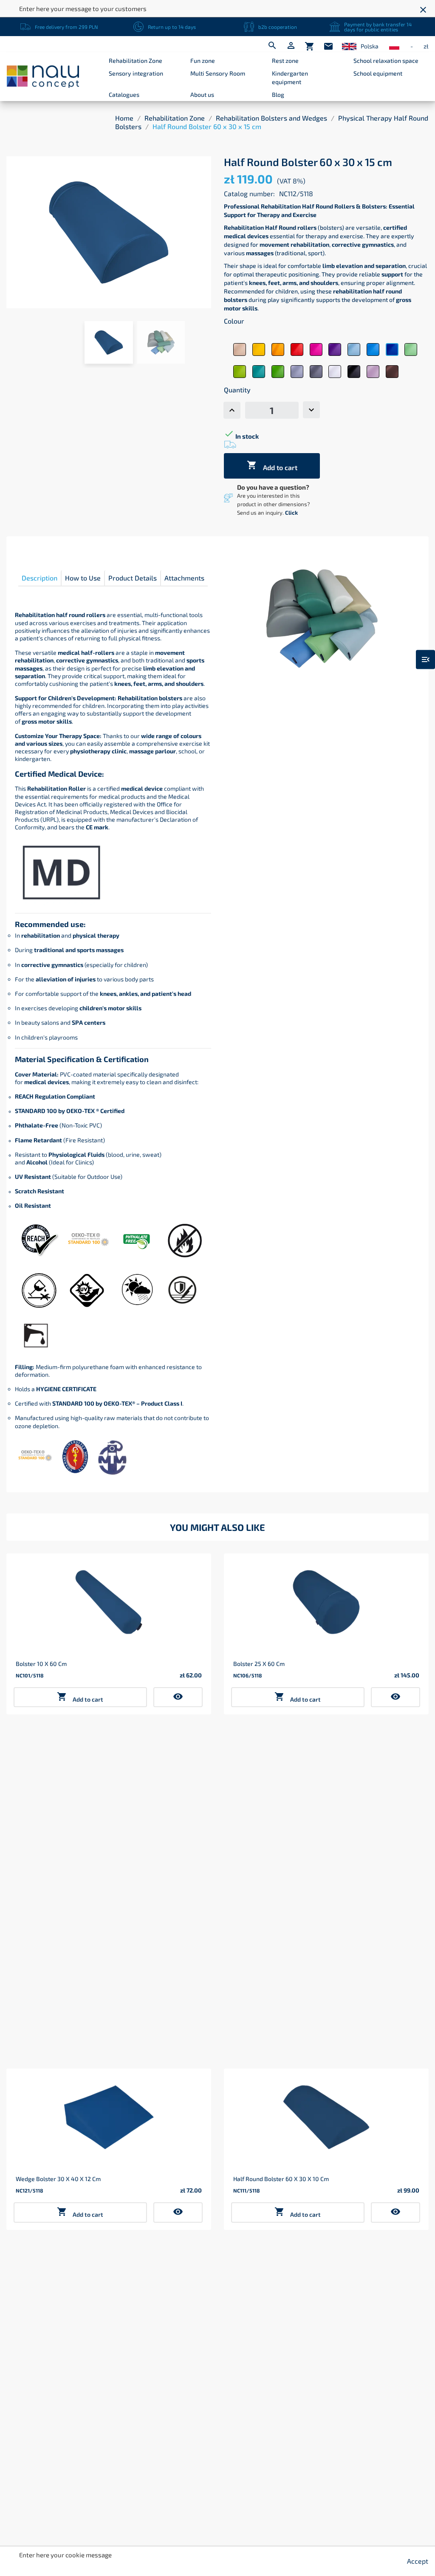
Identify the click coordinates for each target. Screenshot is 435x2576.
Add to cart (272, 466)
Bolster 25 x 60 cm (259, 1664)
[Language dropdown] (349, 47)
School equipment (378, 73)
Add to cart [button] (80, 1697)
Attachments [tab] (184, 578)
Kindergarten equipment (290, 78)
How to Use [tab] (83, 578)
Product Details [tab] (133, 578)
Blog (278, 94)
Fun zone (203, 61)
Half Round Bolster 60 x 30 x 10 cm (281, 2179)
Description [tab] (40, 578)
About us (202, 94)
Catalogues (124, 94)
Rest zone (285, 61)
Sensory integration (136, 73)
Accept (418, 2561)
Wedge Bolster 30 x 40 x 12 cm (58, 2179)
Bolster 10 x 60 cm (41, 1664)
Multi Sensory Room (218, 73)
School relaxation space (386, 61)
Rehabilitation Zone (136, 61)
